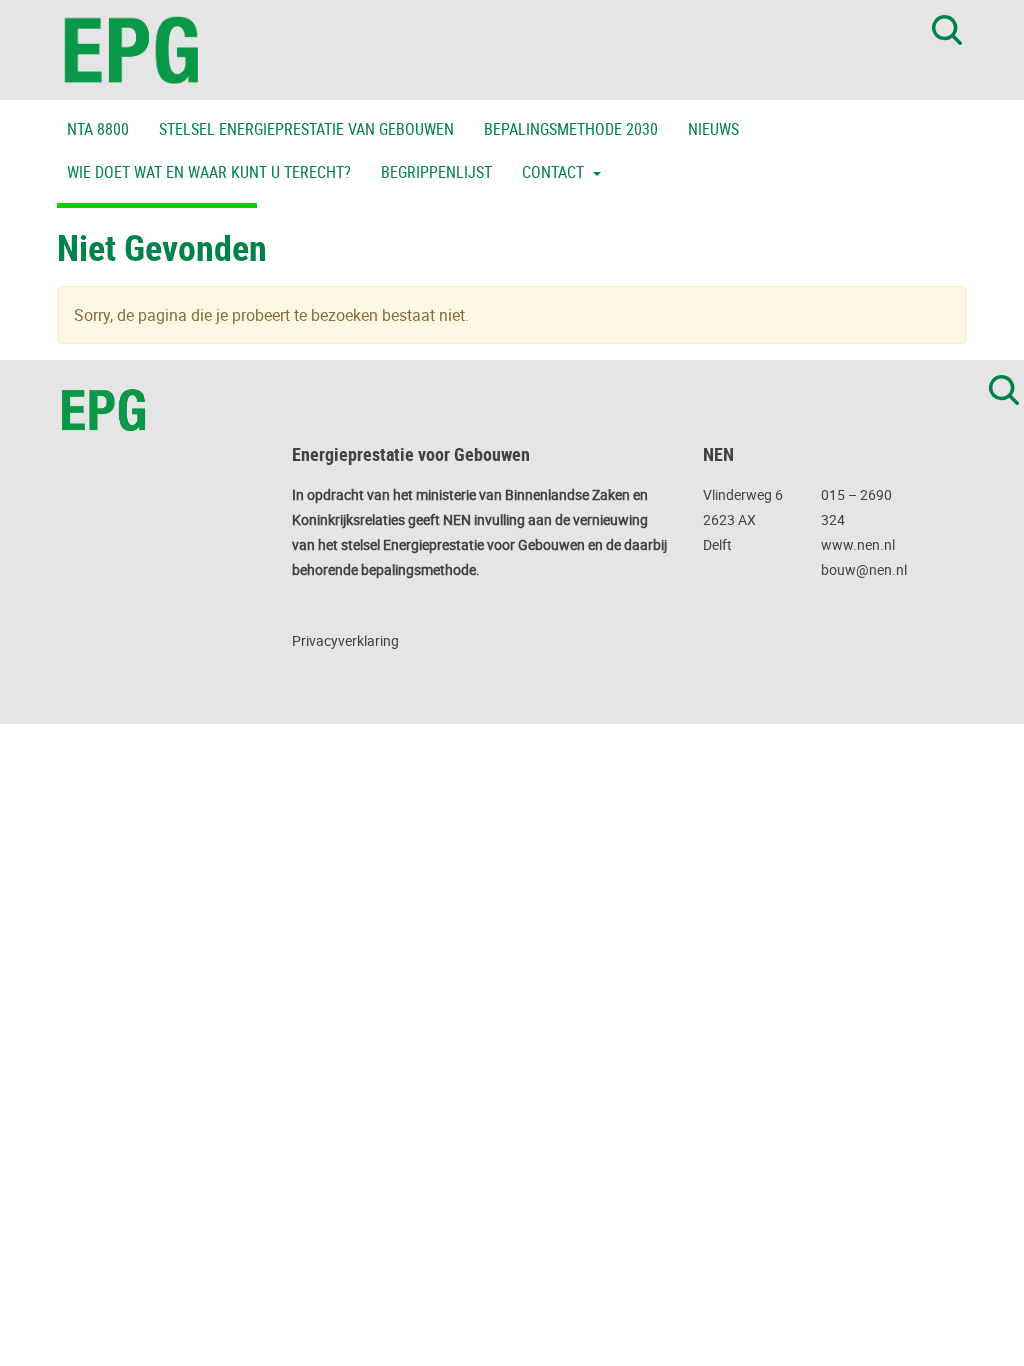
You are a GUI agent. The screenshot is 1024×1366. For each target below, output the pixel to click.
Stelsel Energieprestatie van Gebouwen (306, 129)
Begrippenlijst (436, 172)
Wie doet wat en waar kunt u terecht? (209, 172)
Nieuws (713, 129)
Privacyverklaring (345, 640)
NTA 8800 (98, 129)
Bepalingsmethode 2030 (571, 129)
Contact (555, 172)
